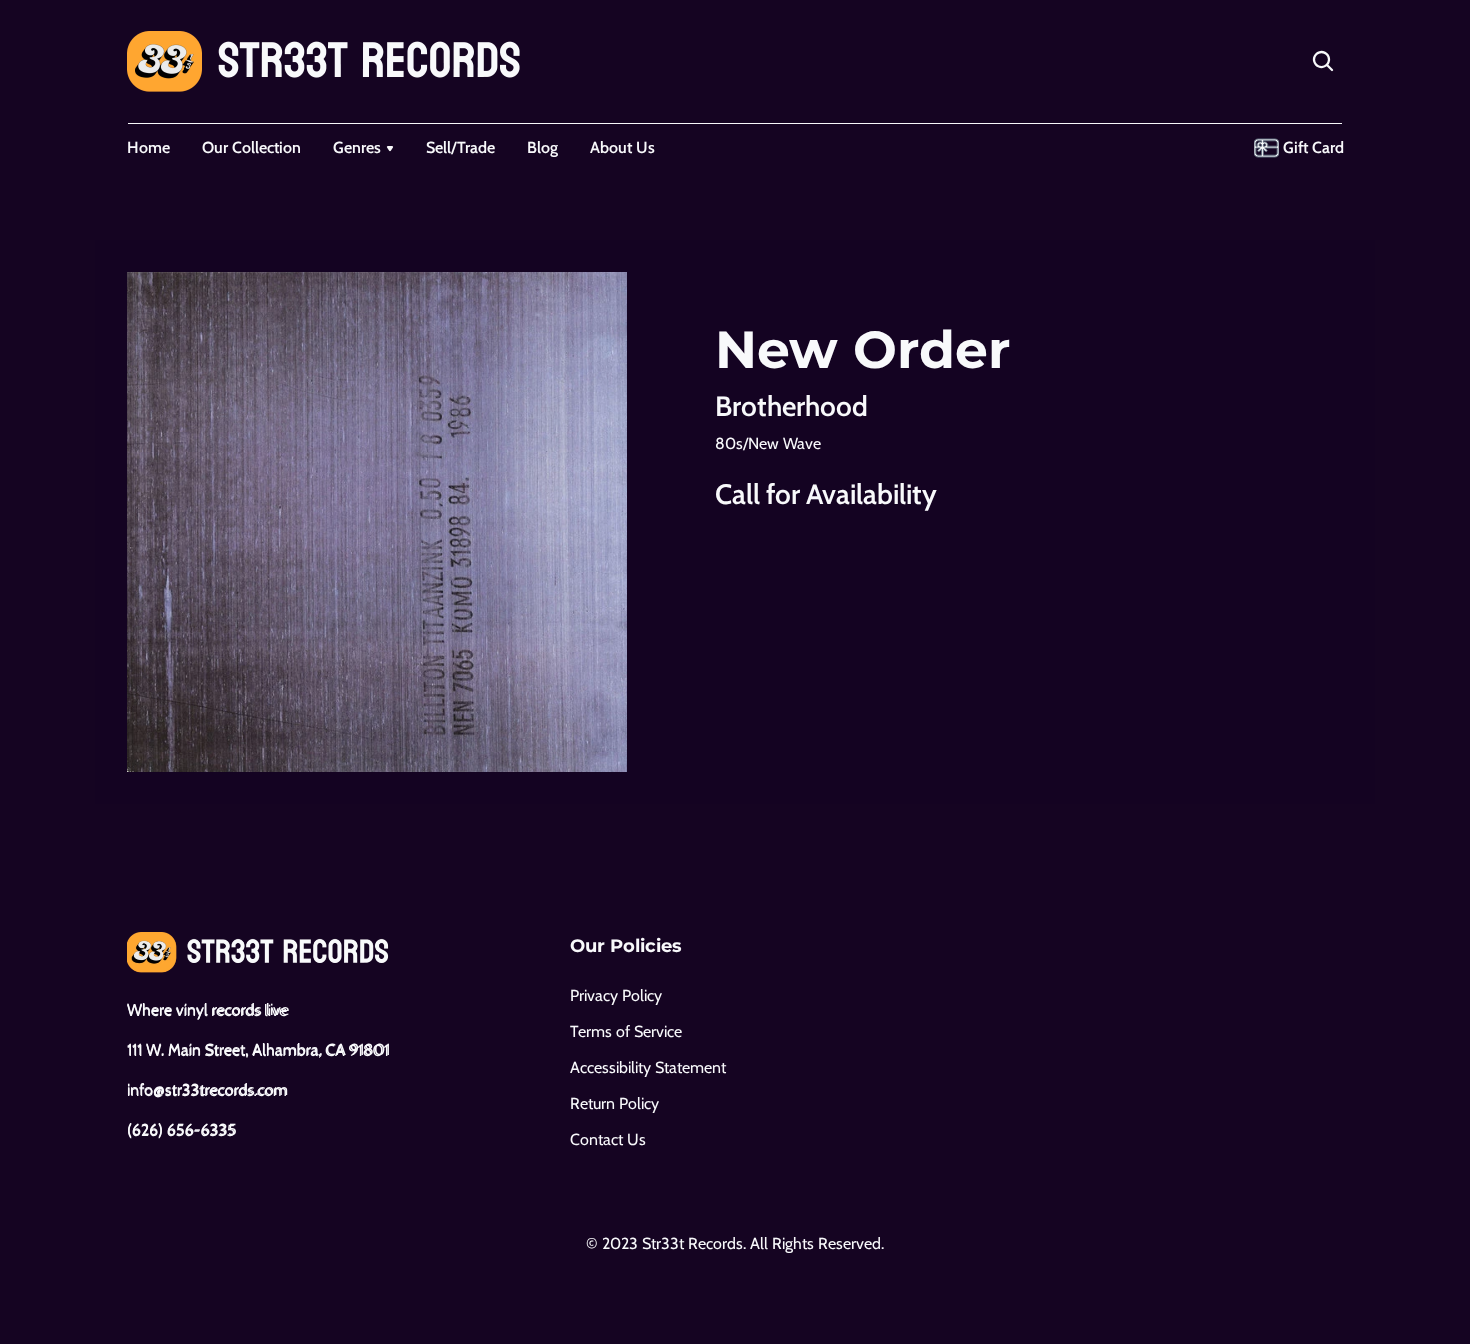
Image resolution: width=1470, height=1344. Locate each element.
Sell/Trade (460, 147)
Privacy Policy (616, 995)
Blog (542, 147)
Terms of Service (626, 1031)
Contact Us (608, 1139)
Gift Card (1313, 147)
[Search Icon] (1323, 61)
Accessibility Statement (648, 1067)
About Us (622, 147)
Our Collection (251, 147)
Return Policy (614, 1103)
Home (148, 147)
